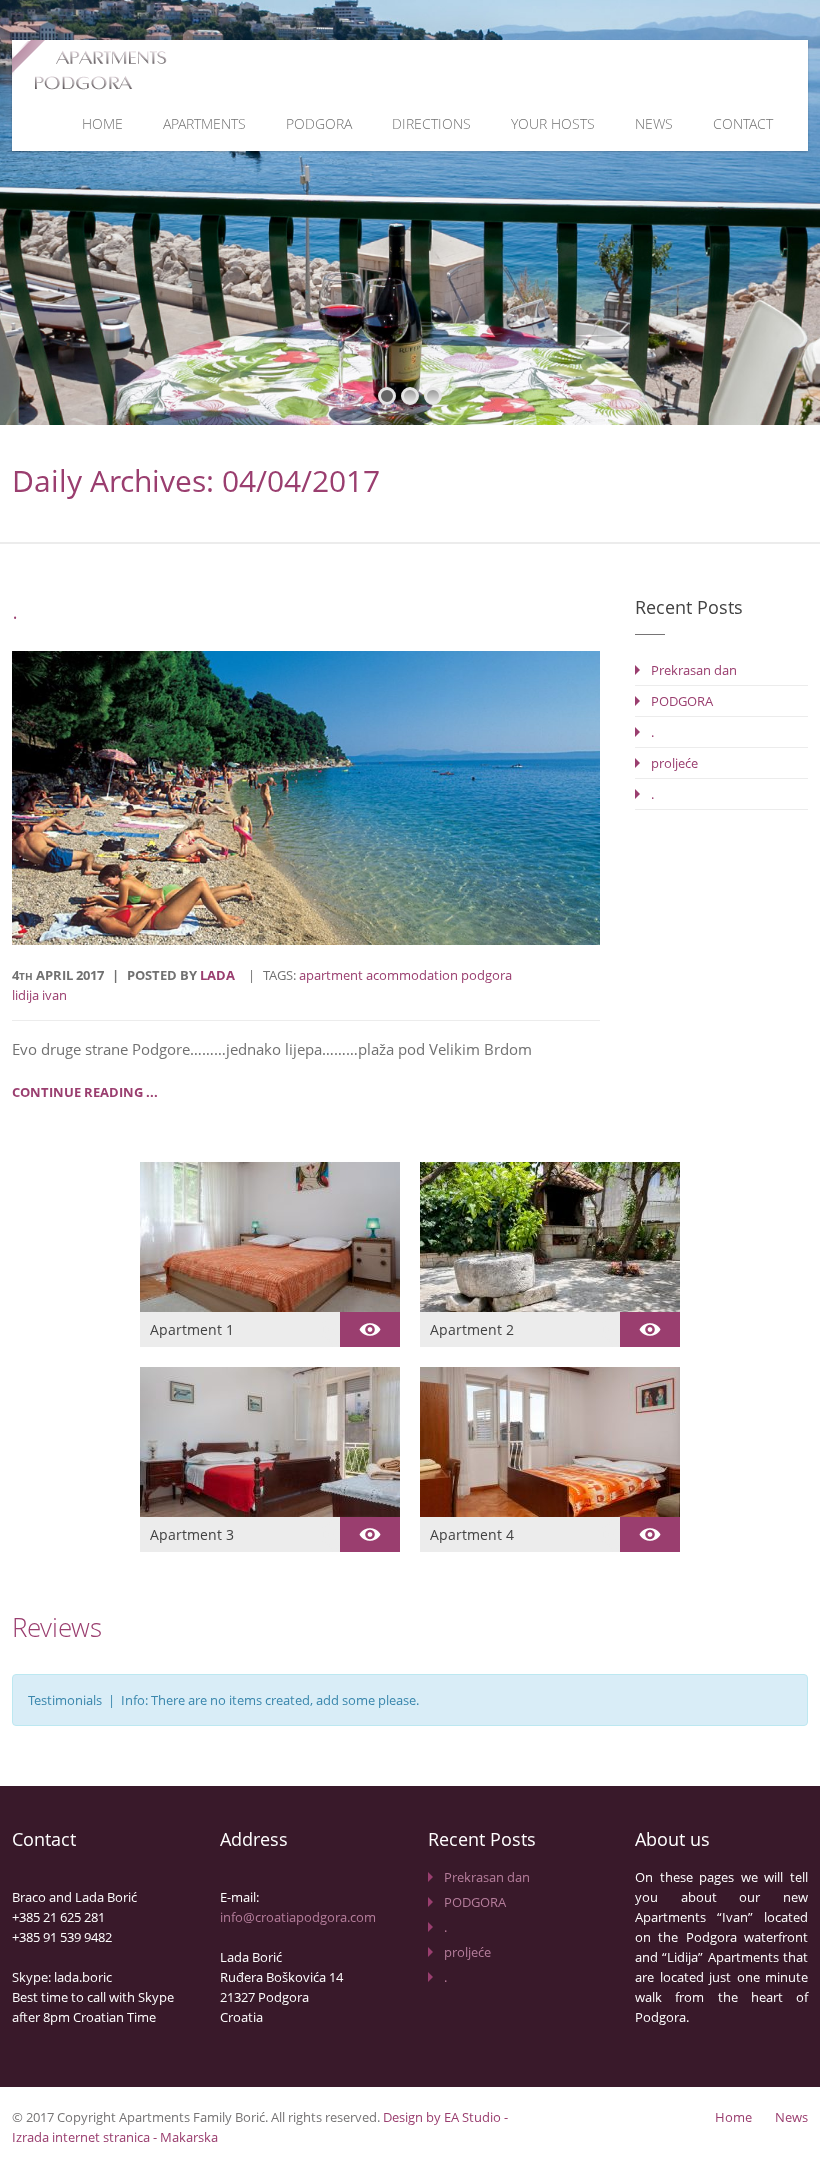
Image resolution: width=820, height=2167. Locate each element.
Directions (431, 123)
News (654, 123)
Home (102, 123)
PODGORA (682, 701)
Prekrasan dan (694, 670)
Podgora (319, 123)
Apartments (204, 123)
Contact (743, 123)
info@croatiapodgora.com (298, 1917)
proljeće (674, 763)
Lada (217, 975)
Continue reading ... (85, 1092)
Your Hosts (553, 123)
